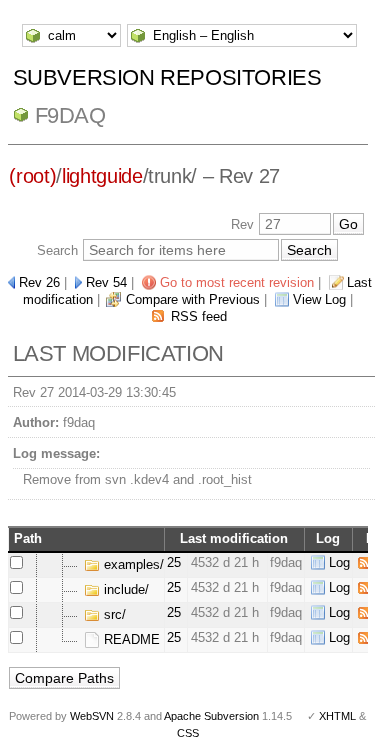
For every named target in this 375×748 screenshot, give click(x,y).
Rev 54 (106, 282)
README (130, 639)
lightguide (102, 176)
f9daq (70, 115)
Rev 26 (39, 282)
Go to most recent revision (237, 282)
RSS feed (199, 316)
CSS (188, 733)
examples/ (132, 564)
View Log (319, 299)
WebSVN (92, 716)
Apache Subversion (211, 716)
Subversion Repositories (167, 77)
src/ (113, 614)
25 (174, 562)
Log (339, 562)
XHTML (337, 716)
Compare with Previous (193, 299)
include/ (124, 589)
